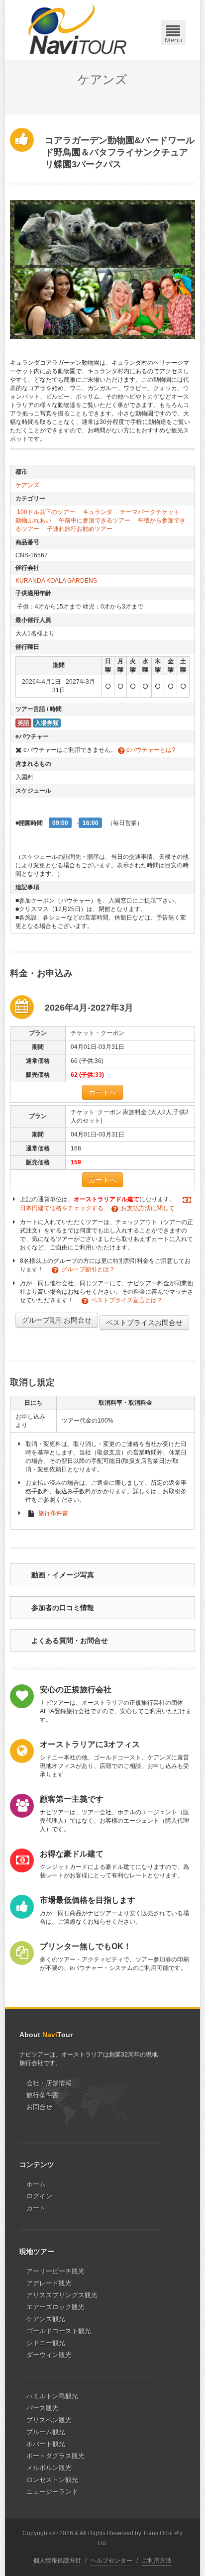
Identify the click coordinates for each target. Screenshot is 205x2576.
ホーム (36, 2184)
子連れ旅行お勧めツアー (80, 529)
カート (36, 2208)
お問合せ (39, 2107)
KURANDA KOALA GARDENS (56, 581)
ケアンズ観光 (46, 2319)
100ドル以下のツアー (46, 512)
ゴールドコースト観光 (59, 2331)
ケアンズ (27, 485)
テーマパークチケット (150, 512)
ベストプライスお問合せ (144, 1323)
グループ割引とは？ (88, 1269)
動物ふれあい (33, 520)
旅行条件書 (53, 1513)
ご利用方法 (157, 2561)
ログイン (39, 2196)
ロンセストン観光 (52, 2480)
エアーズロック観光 (55, 2307)
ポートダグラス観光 (55, 2456)
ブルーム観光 (46, 2432)
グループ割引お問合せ (57, 1320)
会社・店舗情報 (49, 2083)
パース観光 (43, 2408)
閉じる (175, 16)
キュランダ (98, 512)
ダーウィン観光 (49, 2355)
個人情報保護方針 (57, 2561)
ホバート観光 (46, 2444)
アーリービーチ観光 (55, 2271)
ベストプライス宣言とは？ (127, 1300)
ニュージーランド (52, 2492)
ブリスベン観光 (49, 2420)
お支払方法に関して (148, 1208)
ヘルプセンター (111, 2561)
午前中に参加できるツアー (95, 520)
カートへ (102, 1092)
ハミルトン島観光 (52, 2396)
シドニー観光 (46, 2343)
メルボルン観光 (49, 2468)
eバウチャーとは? (150, 750)
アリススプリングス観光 (62, 2295)
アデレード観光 (49, 2283)
